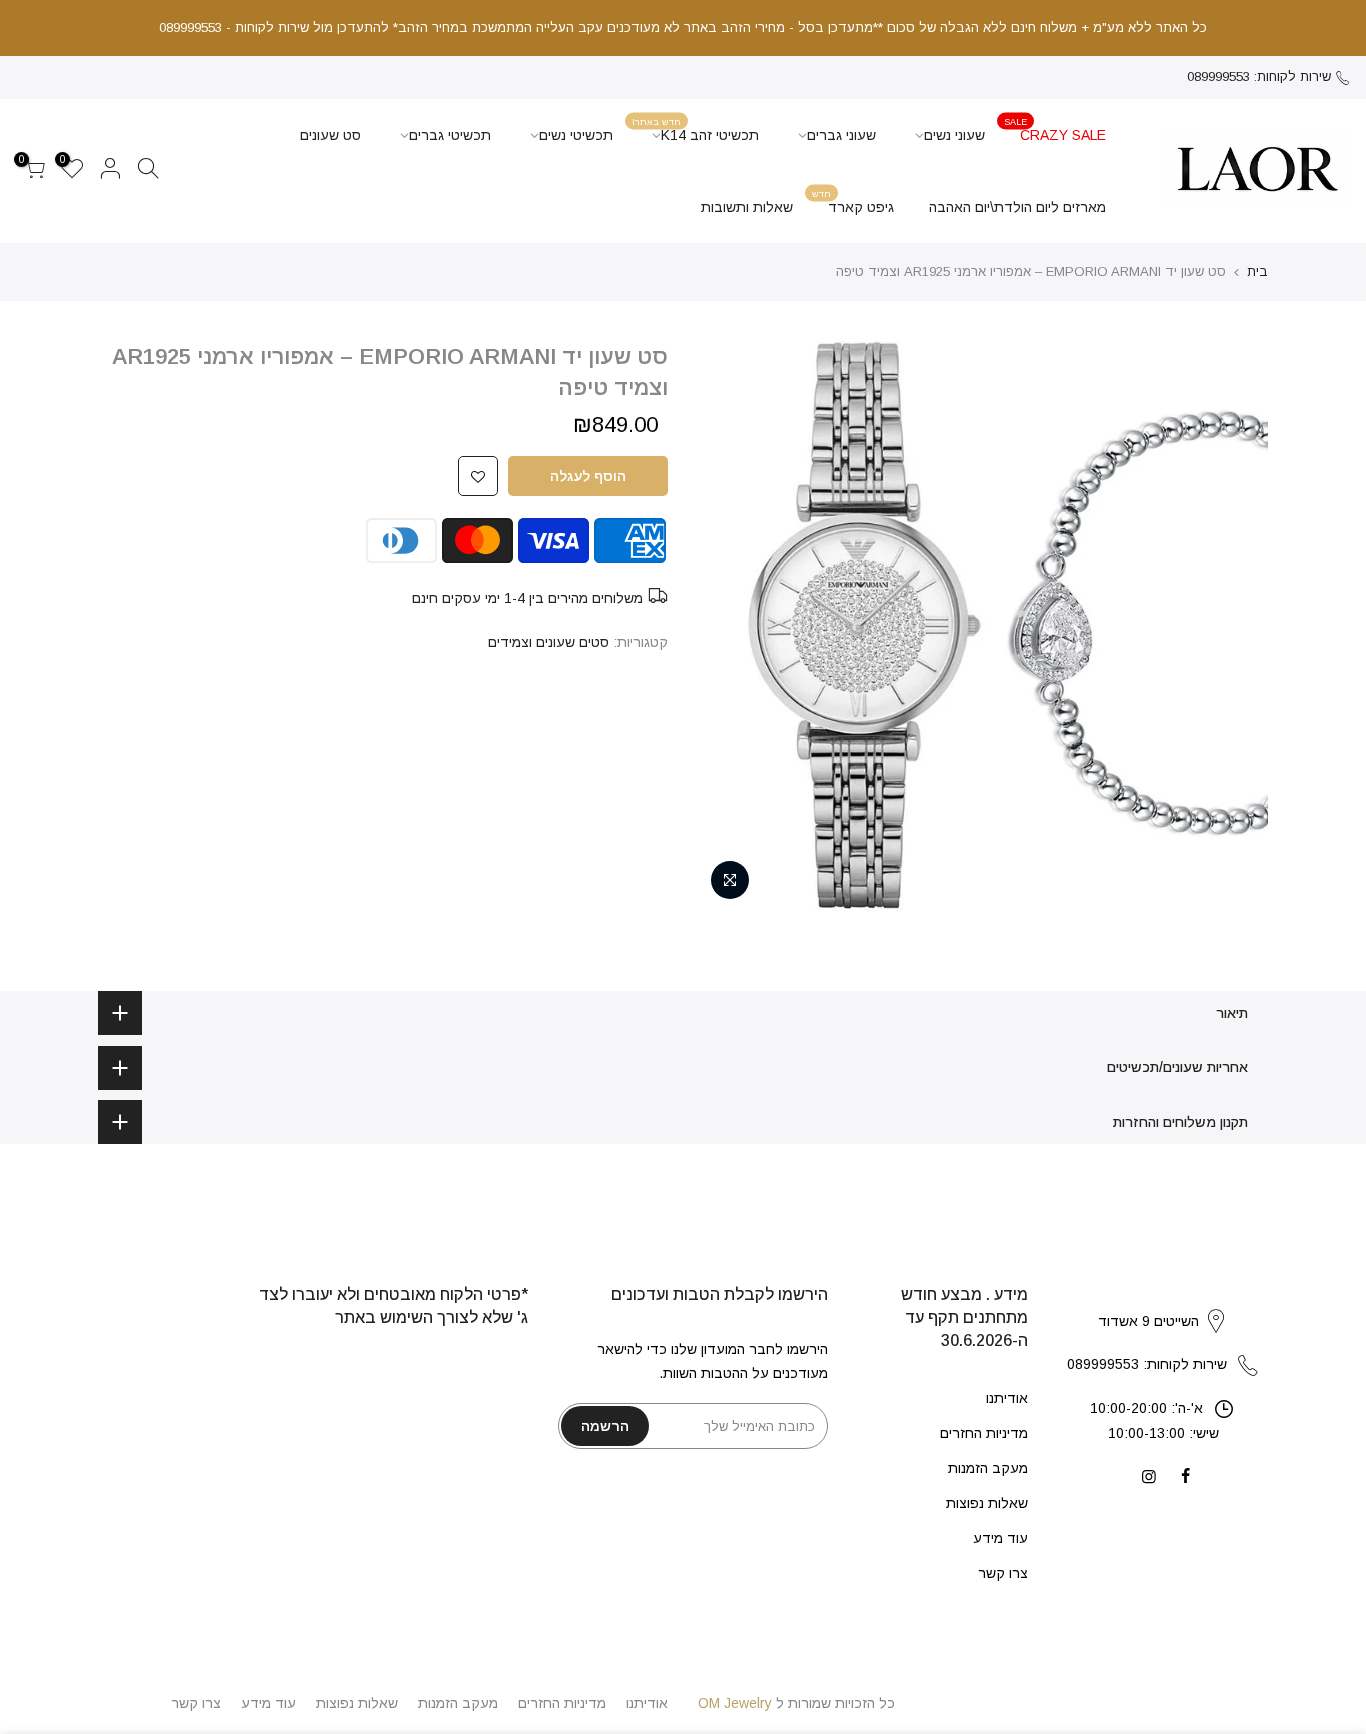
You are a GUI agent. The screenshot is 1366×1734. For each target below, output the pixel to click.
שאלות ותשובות (747, 207)
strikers (1163, 1300)
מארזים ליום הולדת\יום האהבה (1017, 207)
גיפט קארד (853, 201)
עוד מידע (1000, 1538)
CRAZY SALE (1055, 129)
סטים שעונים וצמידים (548, 642)
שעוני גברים (841, 135)
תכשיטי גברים (450, 135)
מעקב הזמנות (988, 1468)
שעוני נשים (954, 135)
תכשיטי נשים (576, 135)
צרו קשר (1003, 1573)
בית (1257, 271)
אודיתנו (1007, 1398)
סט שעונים (330, 135)
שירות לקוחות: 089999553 (1259, 76)
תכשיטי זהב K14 (695, 129)
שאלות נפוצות (987, 1503)
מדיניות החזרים (984, 1433)
